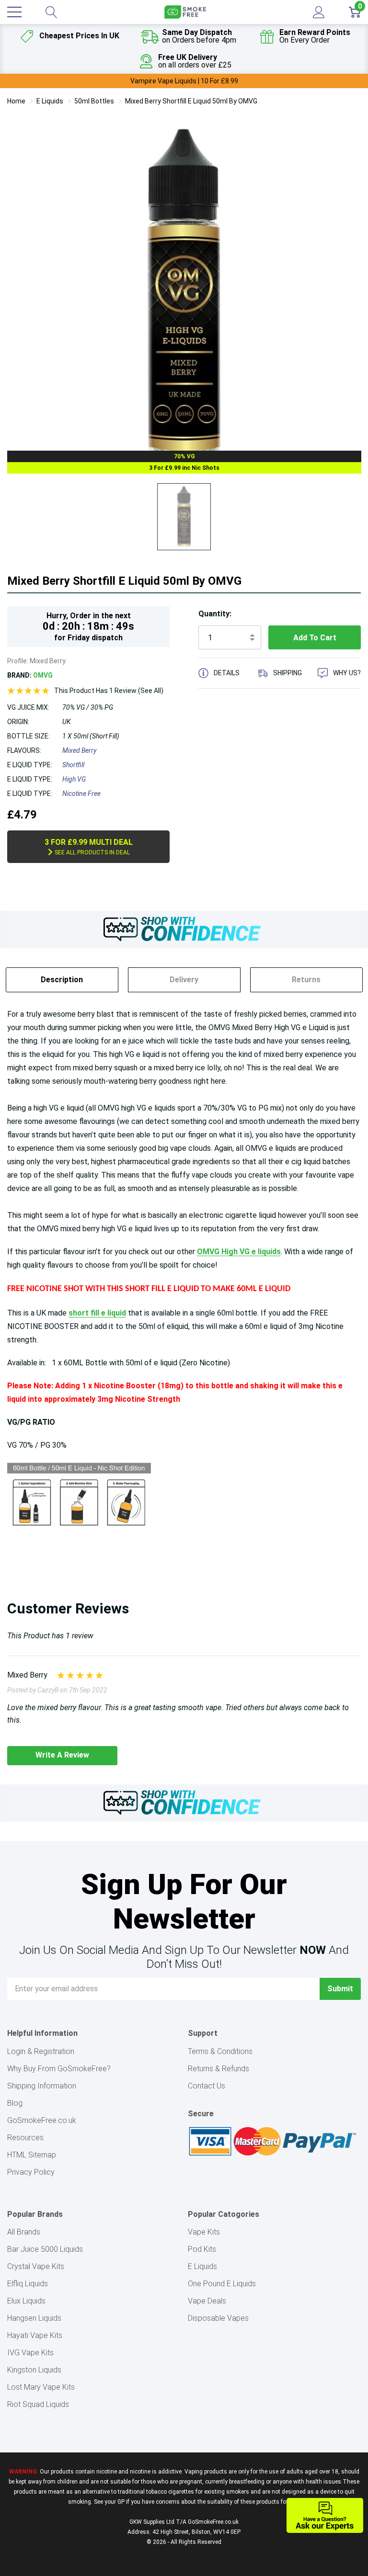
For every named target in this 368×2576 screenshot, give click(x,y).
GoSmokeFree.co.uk (42, 2120)
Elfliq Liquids (28, 2284)
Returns (306, 980)
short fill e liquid (97, 1313)
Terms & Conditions (220, 2051)
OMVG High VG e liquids (239, 1252)
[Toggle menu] (14, 12)
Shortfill (73, 765)
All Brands (24, 2232)
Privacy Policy (31, 2172)
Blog (15, 2103)
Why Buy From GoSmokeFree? (59, 2069)
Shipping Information (42, 2086)
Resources (25, 2138)
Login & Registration (41, 2051)
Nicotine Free (81, 794)
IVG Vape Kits (30, 2353)
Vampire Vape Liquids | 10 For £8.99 (184, 81)
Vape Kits (204, 2232)
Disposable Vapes (218, 2318)
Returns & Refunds (218, 2069)
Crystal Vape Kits (36, 2266)
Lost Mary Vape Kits (41, 2387)
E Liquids (202, 2266)
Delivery (184, 980)
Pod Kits (202, 2249)
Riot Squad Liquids (38, 2404)
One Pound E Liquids (222, 2284)
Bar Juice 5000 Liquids (45, 2249)
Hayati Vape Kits (35, 2335)
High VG (74, 779)
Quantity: (215, 614)
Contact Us (207, 2086)
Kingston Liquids (34, 2370)
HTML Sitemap (32, 2155)
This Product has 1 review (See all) (109, 691)
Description (62, 980)
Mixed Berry (79, 750)
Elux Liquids (26, 2301)
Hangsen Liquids (34, 2318)
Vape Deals (207, 2301)
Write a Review (62, 1755)
